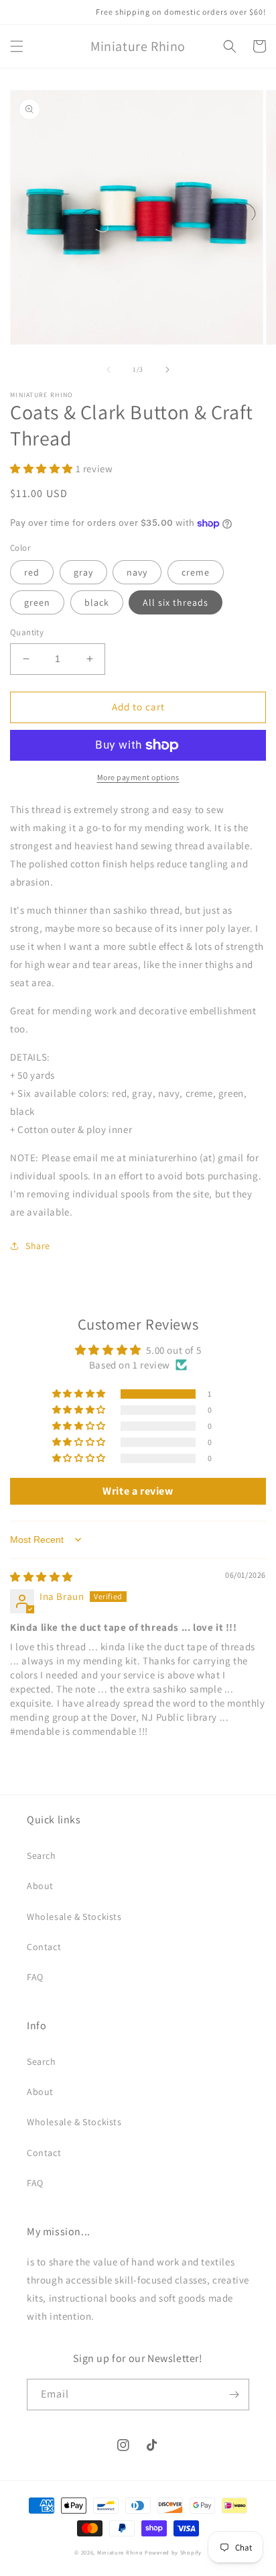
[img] (42, 1577)
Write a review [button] (138, 1491)
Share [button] (38, 1246)
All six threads (176, 602)
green (37, 602)
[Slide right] (167, 370)
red (32, 572)
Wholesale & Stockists (74, 1917)
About (40, 1886)
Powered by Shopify (173, 2552)
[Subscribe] (234, 2395)
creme (196, 572)
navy (137, 572)
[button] (17, 46)
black (97, 602)
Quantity (27, 632)
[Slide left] (109, 370)
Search (42, 1856)
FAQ (35, 1977)
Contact (44, 1947)
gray (83, 572)
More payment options (138, 777)
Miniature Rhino (120, 2552)
